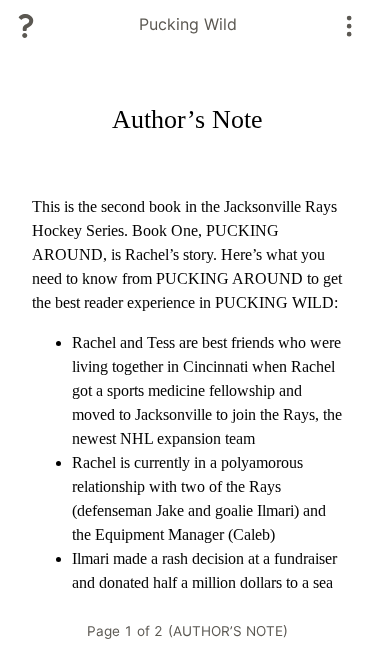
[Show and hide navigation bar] (349, 26)
